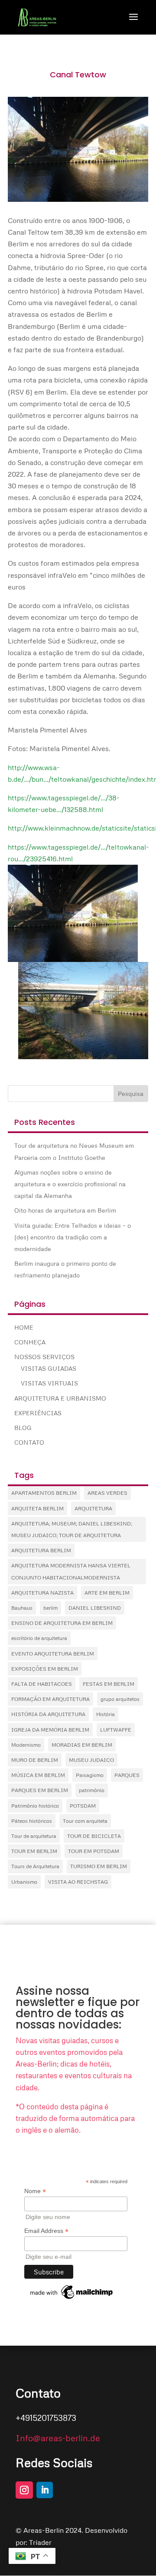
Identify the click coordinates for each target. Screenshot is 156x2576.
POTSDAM (83, 1806)
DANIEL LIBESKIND (95, 1608)
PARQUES (127, 1775)
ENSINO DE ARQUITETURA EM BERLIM (62, 1623)
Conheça (30, 1342)
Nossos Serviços (44, 1357)
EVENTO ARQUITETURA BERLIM (53, 1654)
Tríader (40, 2542)
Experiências (38, 1413)
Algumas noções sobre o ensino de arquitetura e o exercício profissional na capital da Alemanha (70, 1184)
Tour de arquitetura (34, 1836)
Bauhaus (22, 1608)
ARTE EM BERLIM (107, 1593)
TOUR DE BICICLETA (94, 1836)
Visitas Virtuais (49, 1383)
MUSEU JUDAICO (91, 1760)
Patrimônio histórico (35, 1806)
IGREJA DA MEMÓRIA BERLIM (50, 1730)
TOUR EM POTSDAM (94, 1851)
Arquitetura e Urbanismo (60, 1398)
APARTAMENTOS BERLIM (44, 1493)
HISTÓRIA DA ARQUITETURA (48, 1714)
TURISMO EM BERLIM (99, 1866)
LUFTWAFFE (116, 1730)
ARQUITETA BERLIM (37, 1508)
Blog (23, 1428)
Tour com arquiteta (85, 1821)
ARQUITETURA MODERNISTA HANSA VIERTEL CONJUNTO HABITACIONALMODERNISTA (71, 1571)
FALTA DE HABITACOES (42, 1684)
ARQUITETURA (93, 1508)
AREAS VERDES (107, 1493)
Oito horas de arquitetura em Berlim (65, 1210)
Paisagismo (90, 1775)
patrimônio (92, 1790)
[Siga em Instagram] (24, 2490)
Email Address (46, 2231)
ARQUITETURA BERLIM (41, 1550)
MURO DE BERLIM (35, 1760)
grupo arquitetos (120, 1699)
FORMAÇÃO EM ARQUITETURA (50, 1699)
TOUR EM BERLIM (34, 1851)
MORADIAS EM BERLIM (82, 1745)
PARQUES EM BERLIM (40, 1790)
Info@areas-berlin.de (58, 2438)
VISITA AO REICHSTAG (78, 1882)
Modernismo (26, 1745)
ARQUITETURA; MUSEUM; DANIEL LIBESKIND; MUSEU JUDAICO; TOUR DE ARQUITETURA (72, 1529)
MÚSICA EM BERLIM (38, 1775)
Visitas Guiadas (49, 1368)
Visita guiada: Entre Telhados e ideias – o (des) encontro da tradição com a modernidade (73, 1237)
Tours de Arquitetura (35, 1866)
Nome (35, 2191)
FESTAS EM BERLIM (109, 1684)
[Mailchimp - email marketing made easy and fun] (72, 2299)
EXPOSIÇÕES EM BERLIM (45, 1669)
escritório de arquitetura (39, 1638)
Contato (29, 1442)
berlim (50, 1608)
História (106, 1714)
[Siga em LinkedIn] (45, 2490)
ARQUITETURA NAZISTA (42, 1593)
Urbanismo (24, 1882)
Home (24, 1327)
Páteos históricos (32, 1821)
